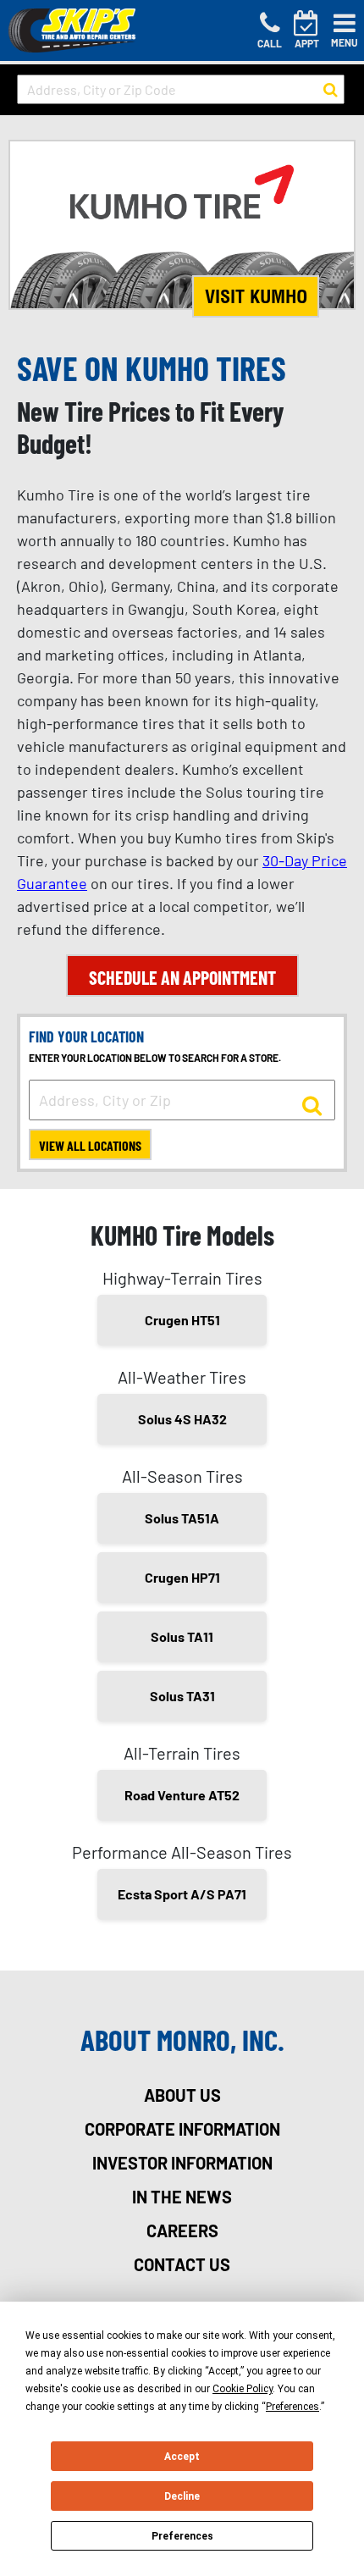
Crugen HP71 (182, 1577)
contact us (182, 2264)
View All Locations (90, 1145)
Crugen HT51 (182, 1320)
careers (182, 2231)
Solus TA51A (182, 1518)
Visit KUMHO (256, 296)
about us (182, 2095)
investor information (182, 2163)
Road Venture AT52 (182, 1795)
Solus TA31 (182, 1696)
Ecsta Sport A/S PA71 (182, 1894)
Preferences (182, 2536)
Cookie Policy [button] (243, 2389)
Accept (182, 2457)
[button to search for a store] (331, 90)
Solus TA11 (182, 1636)
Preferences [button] (292, 2407)
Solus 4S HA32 (182, 1419)
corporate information (182, 2129)
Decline (182, 2496)
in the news (182, 2197)
